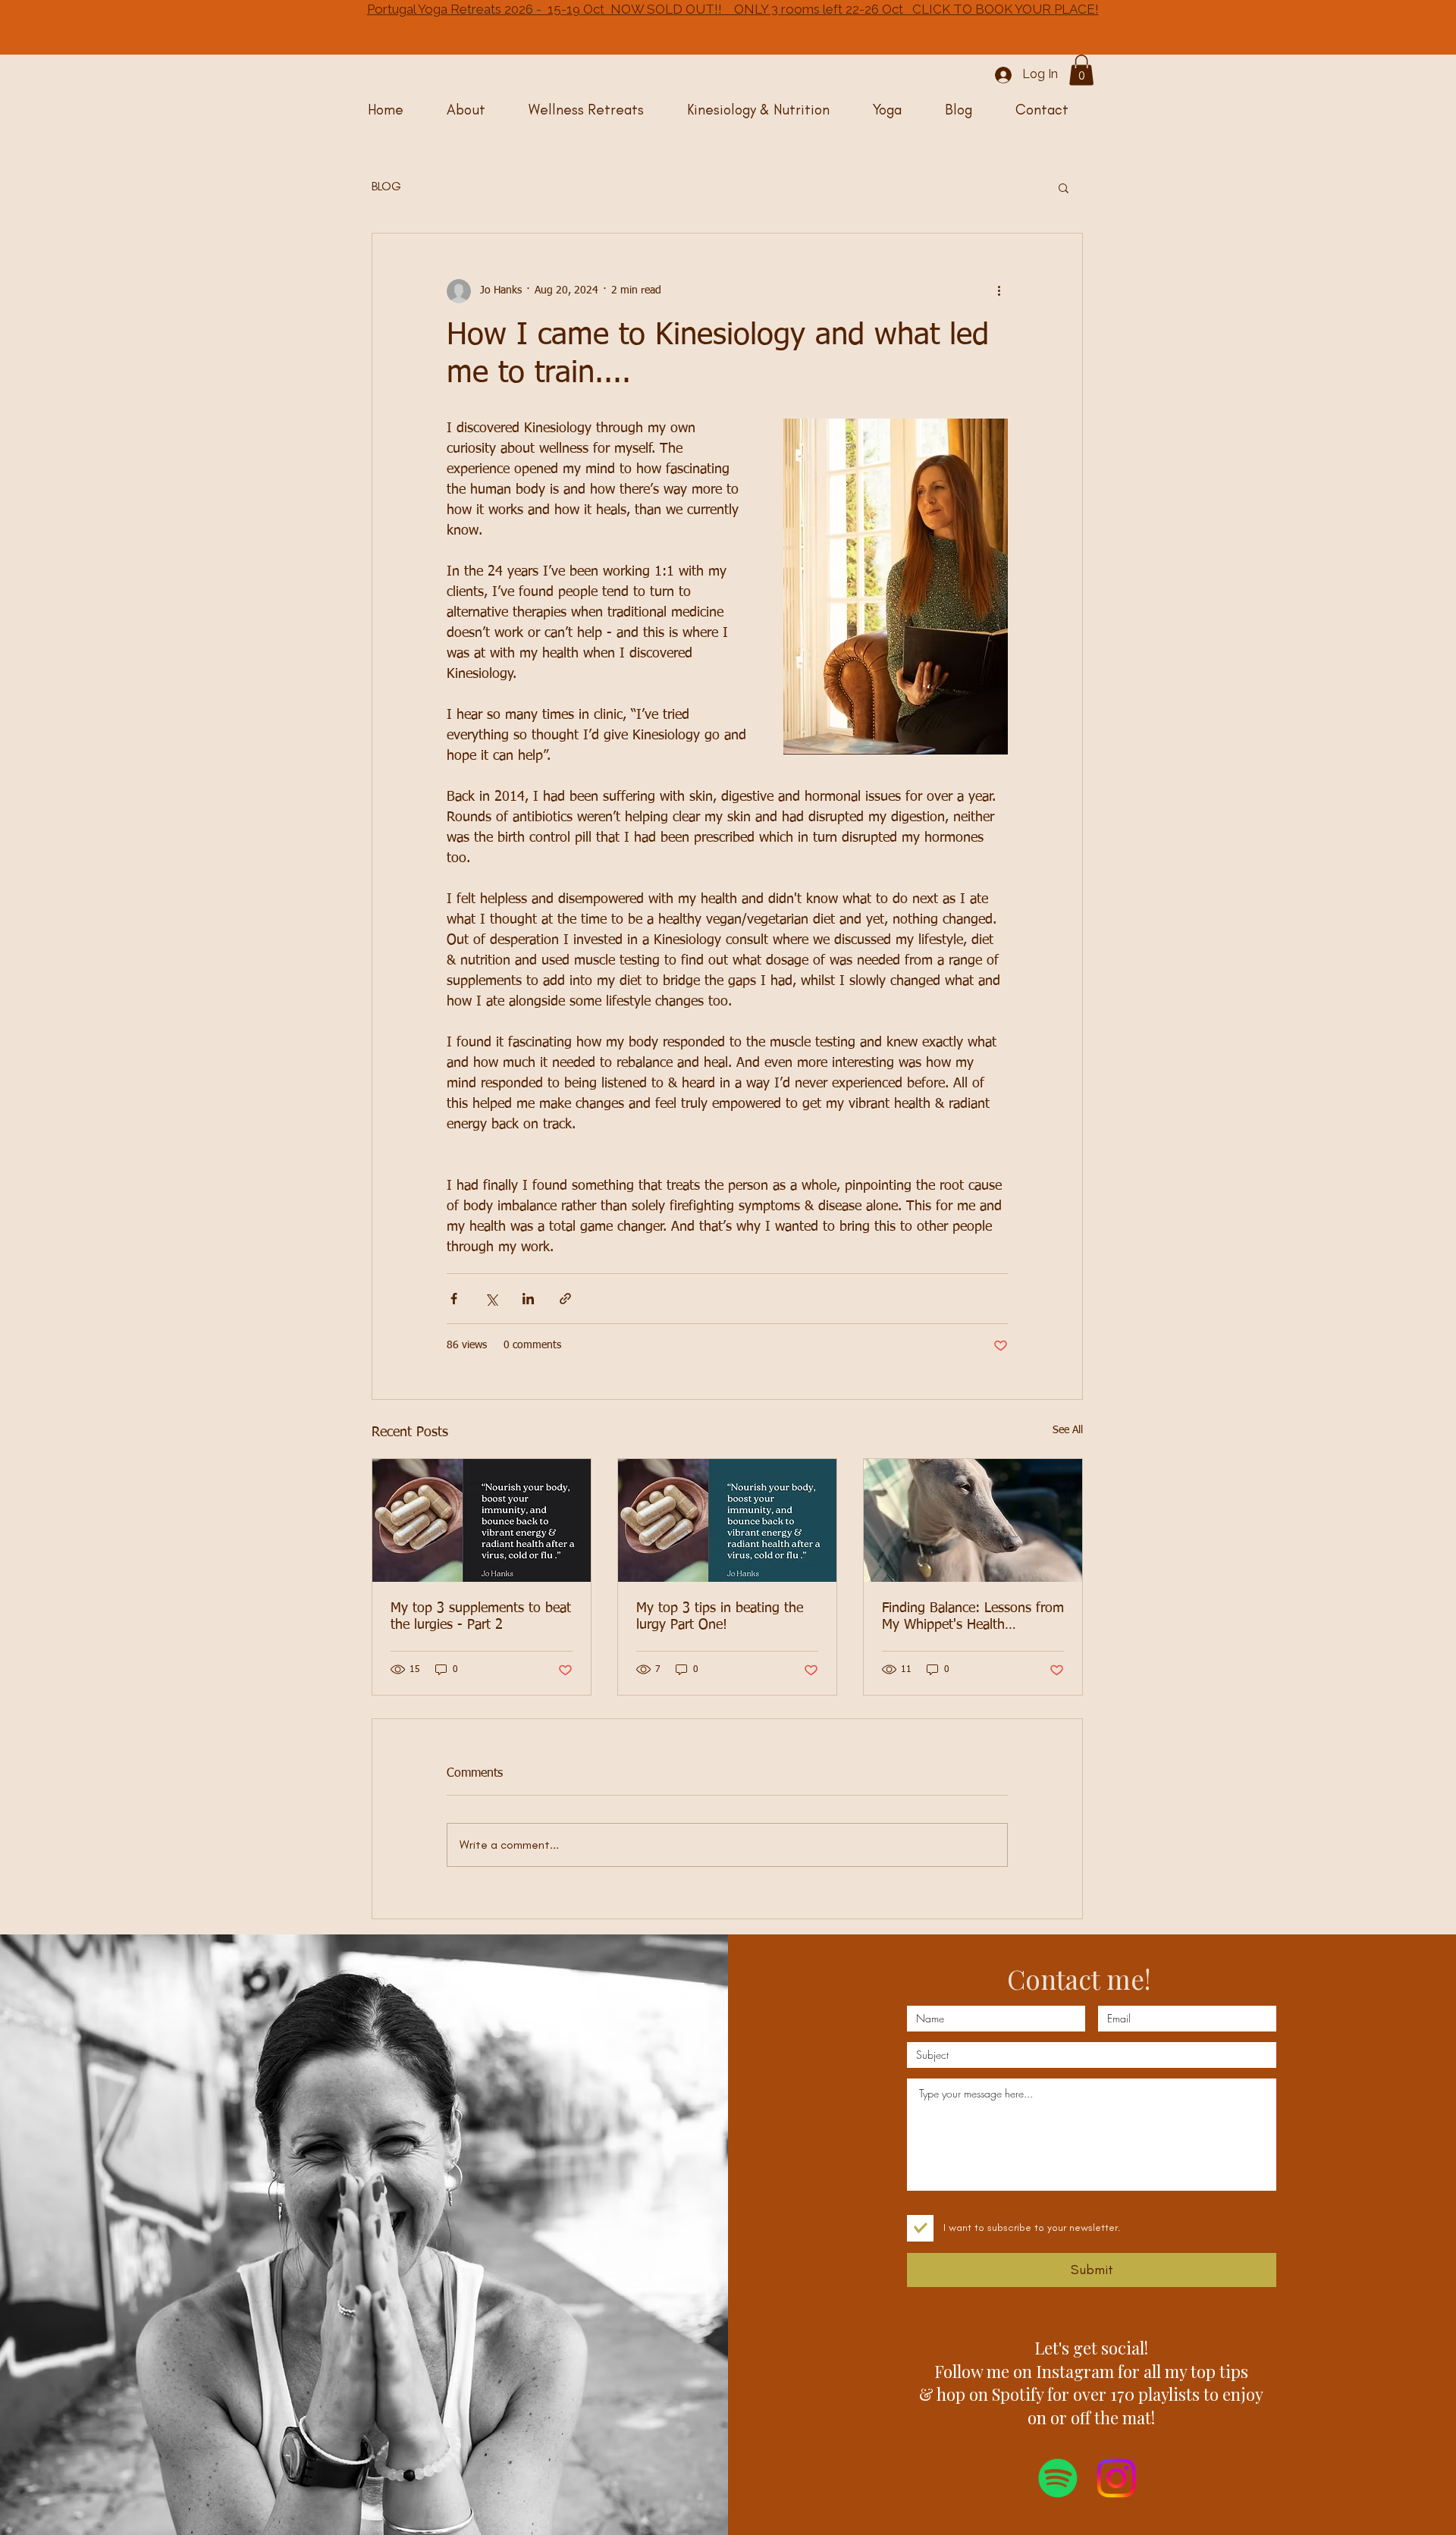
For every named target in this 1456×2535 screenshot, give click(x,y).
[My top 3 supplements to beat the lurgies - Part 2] (482, 1520)
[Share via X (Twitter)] (491, 1299)
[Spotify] (1058, 2478)
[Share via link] (565, 1299)
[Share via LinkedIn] (528, 1299)
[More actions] (999, 291)
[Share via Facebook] (454, 1299)
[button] (1081, 70)
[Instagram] (1116, 2478)
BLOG (386, 186)
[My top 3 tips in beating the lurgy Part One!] (727, 1520)
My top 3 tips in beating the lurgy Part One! (720, 1617)
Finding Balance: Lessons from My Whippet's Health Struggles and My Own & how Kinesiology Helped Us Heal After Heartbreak (973, 1617)
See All (1068, 1430)
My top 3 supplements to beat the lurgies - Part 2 (481, 1617)
